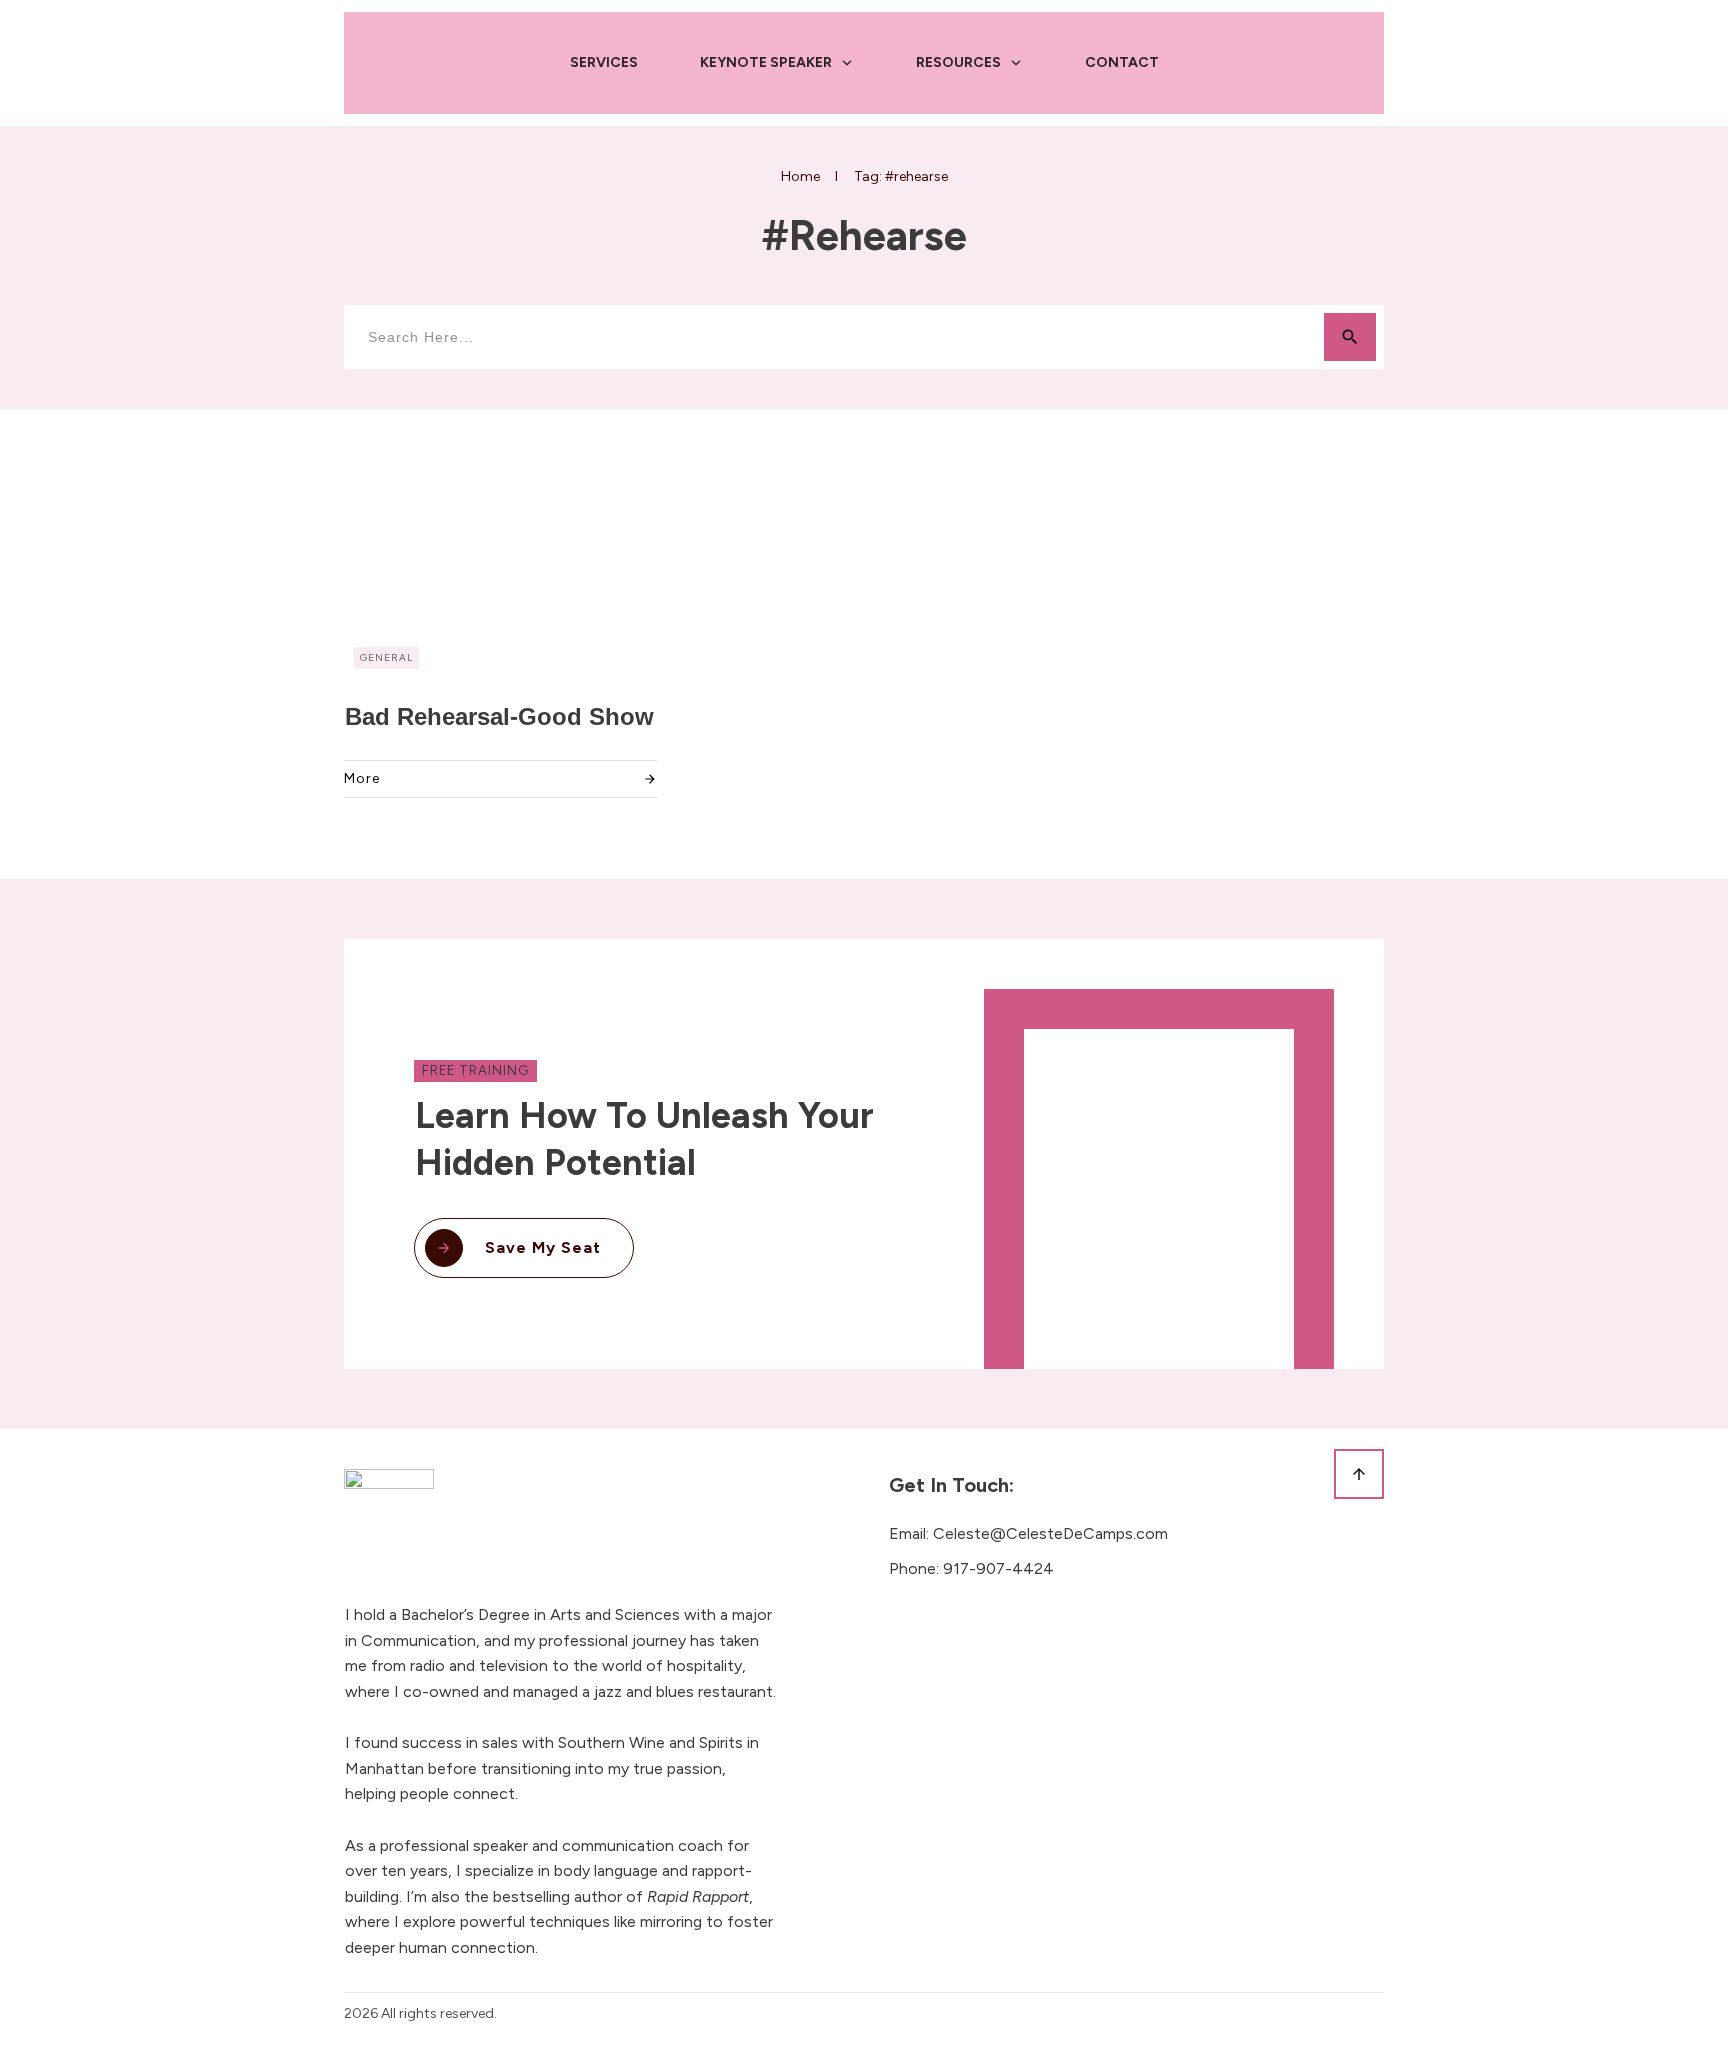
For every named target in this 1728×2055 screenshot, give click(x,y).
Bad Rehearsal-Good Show (499, 716)
